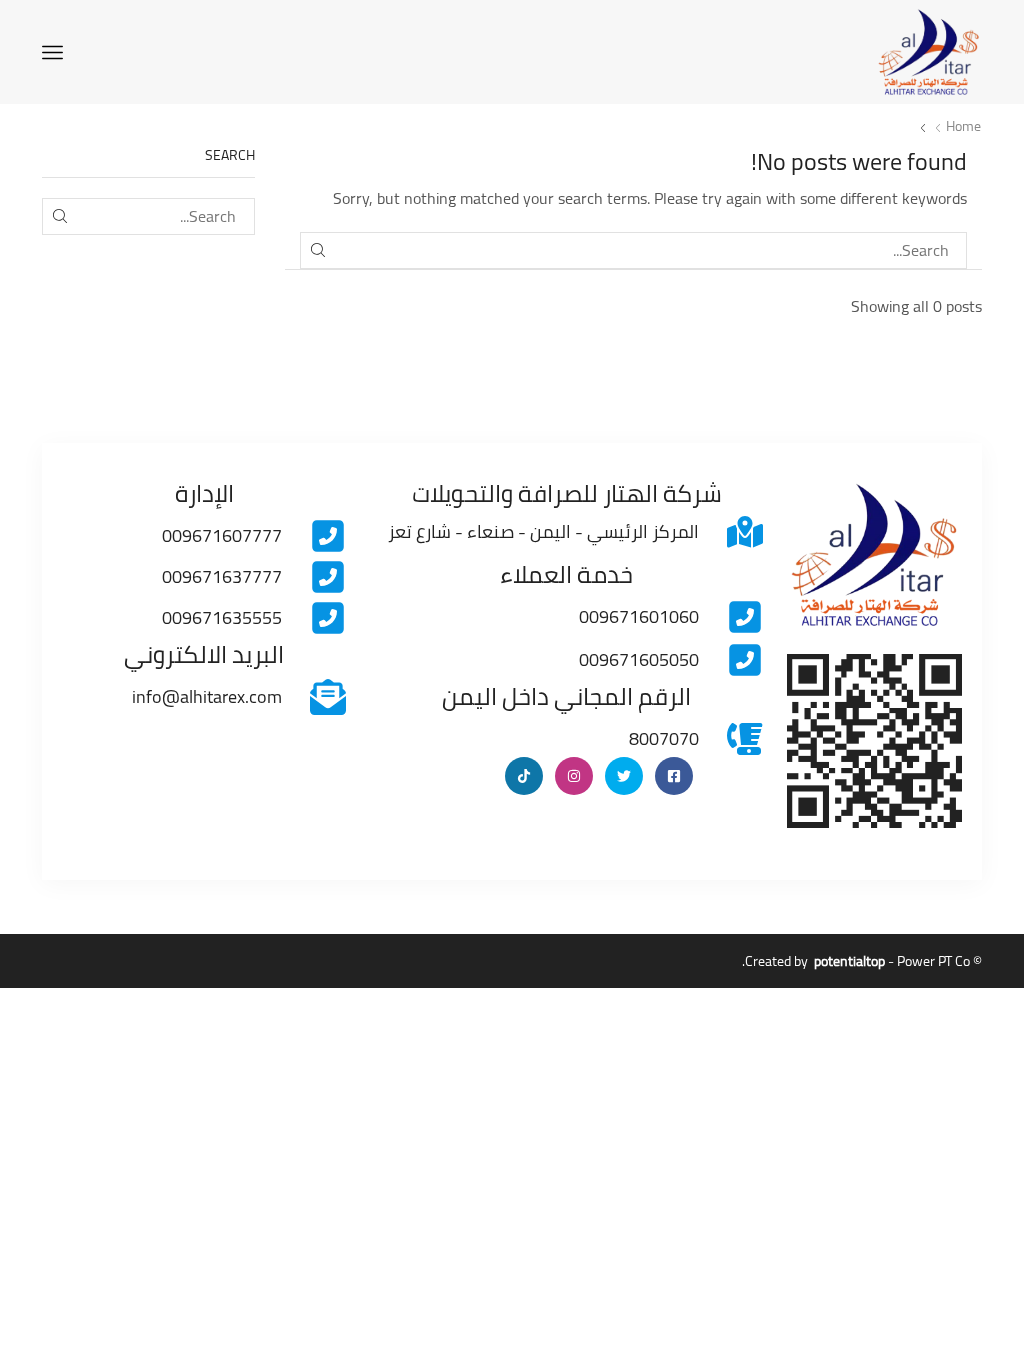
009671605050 (639, 659)
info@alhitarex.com (207, 696)
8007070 (664, 738)
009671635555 (222, 617)
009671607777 (222, 535)
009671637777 (222, 576)
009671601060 (639, 616)
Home (963, 126)
